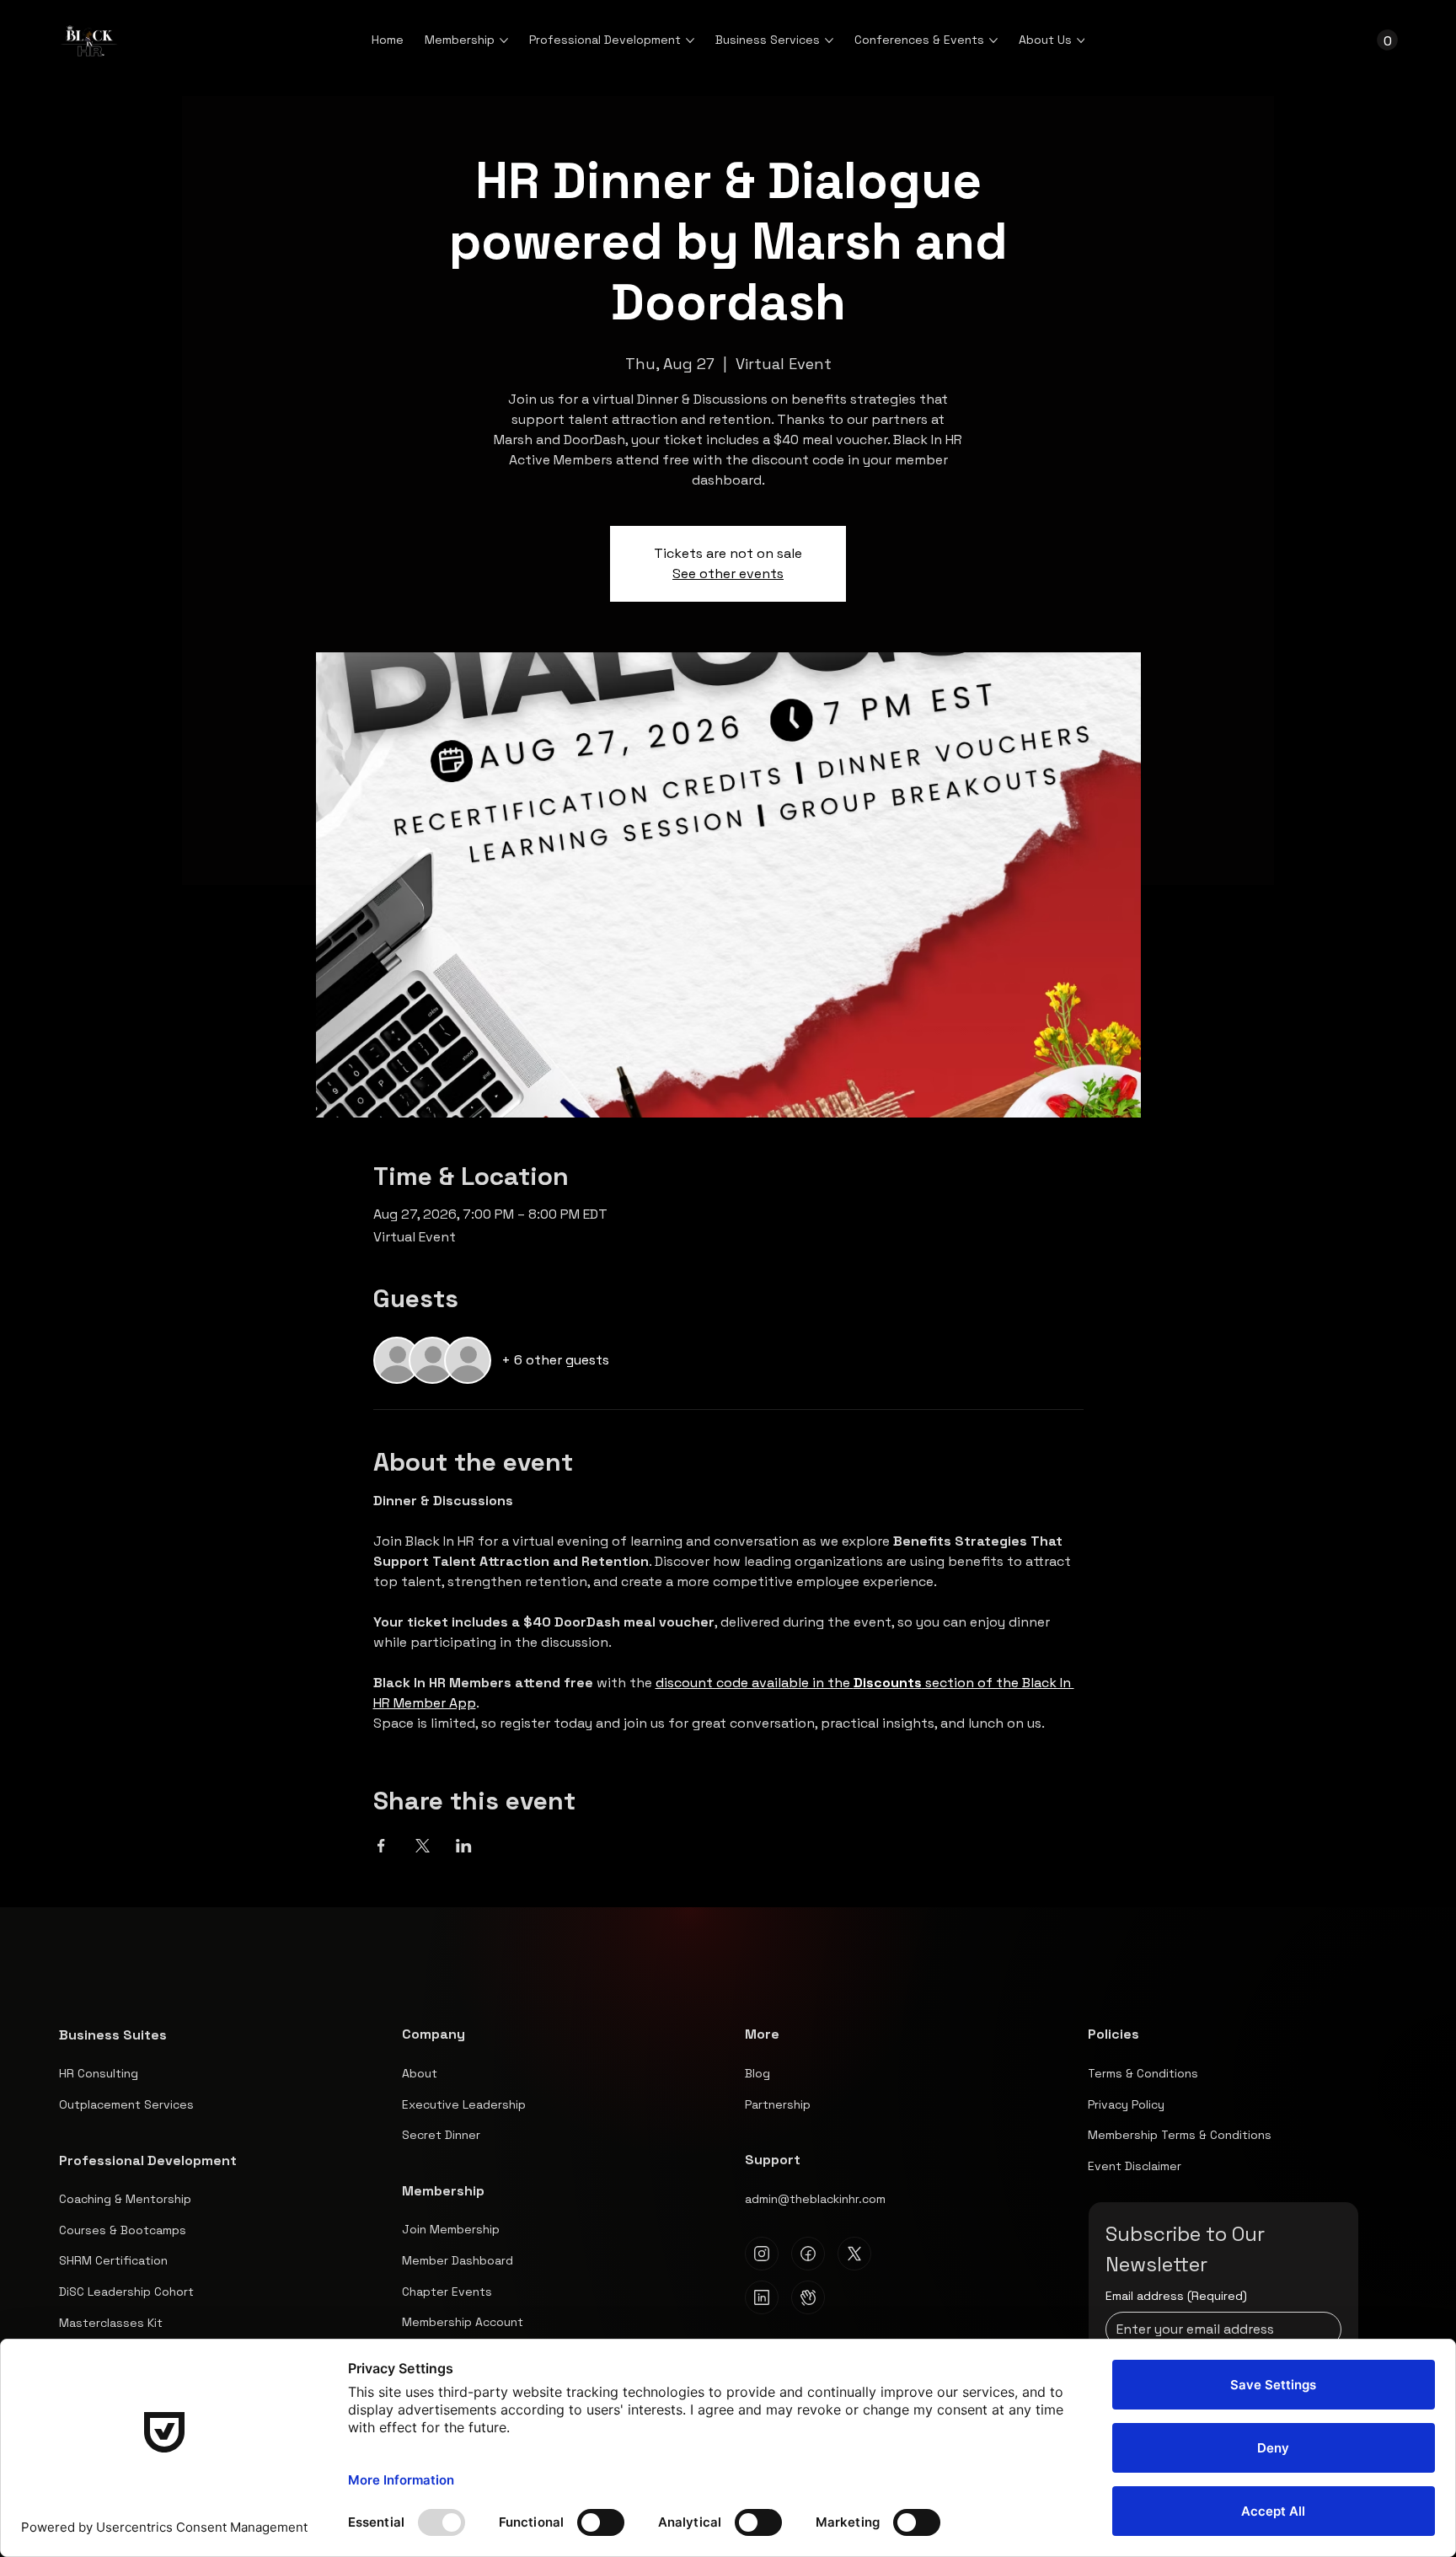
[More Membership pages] (504, 40)
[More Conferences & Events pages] (993, 40)
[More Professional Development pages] (690, 40)
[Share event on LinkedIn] (464, 1846)
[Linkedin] (762, 2297)
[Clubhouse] (808, 2297)
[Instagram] (762, 2254)
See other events (728, 574)
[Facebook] (808, 2254)
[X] (854, 2254)
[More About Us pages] (1081, 40)
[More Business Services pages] (829, 40)
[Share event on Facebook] (381, 1846)
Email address (1176, 2296)
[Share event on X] (423, 1846)
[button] (1387, 40)
